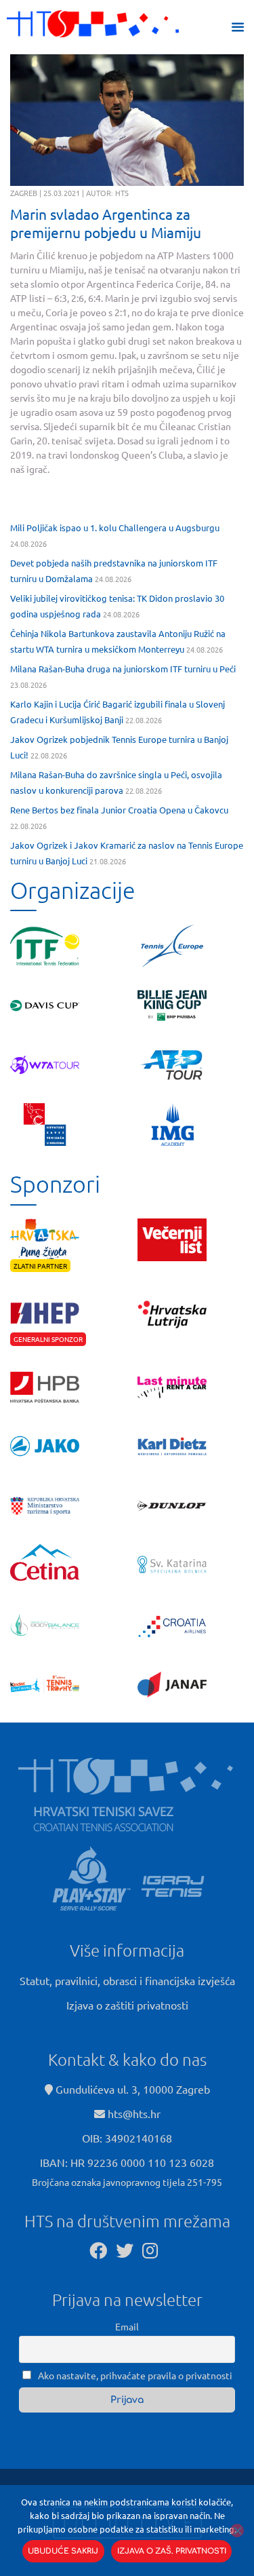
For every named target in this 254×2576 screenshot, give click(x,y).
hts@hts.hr (134, 2113)
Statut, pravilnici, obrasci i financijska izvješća (127, 1980)
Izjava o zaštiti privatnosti (127, 2005)
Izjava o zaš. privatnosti (172, 2551)
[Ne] (237, 2531)
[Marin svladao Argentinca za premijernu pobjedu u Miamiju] (127, 120)
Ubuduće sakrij (63, 2551)
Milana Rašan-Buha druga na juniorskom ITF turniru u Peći (123, 669)
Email (127, 2326)
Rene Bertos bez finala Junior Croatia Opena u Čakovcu (119, 810)
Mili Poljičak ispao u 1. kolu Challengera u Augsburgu (115, 527)
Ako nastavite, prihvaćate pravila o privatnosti (134, 2375)
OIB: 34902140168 (127, 2138)
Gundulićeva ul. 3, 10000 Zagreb (131, 2089)
